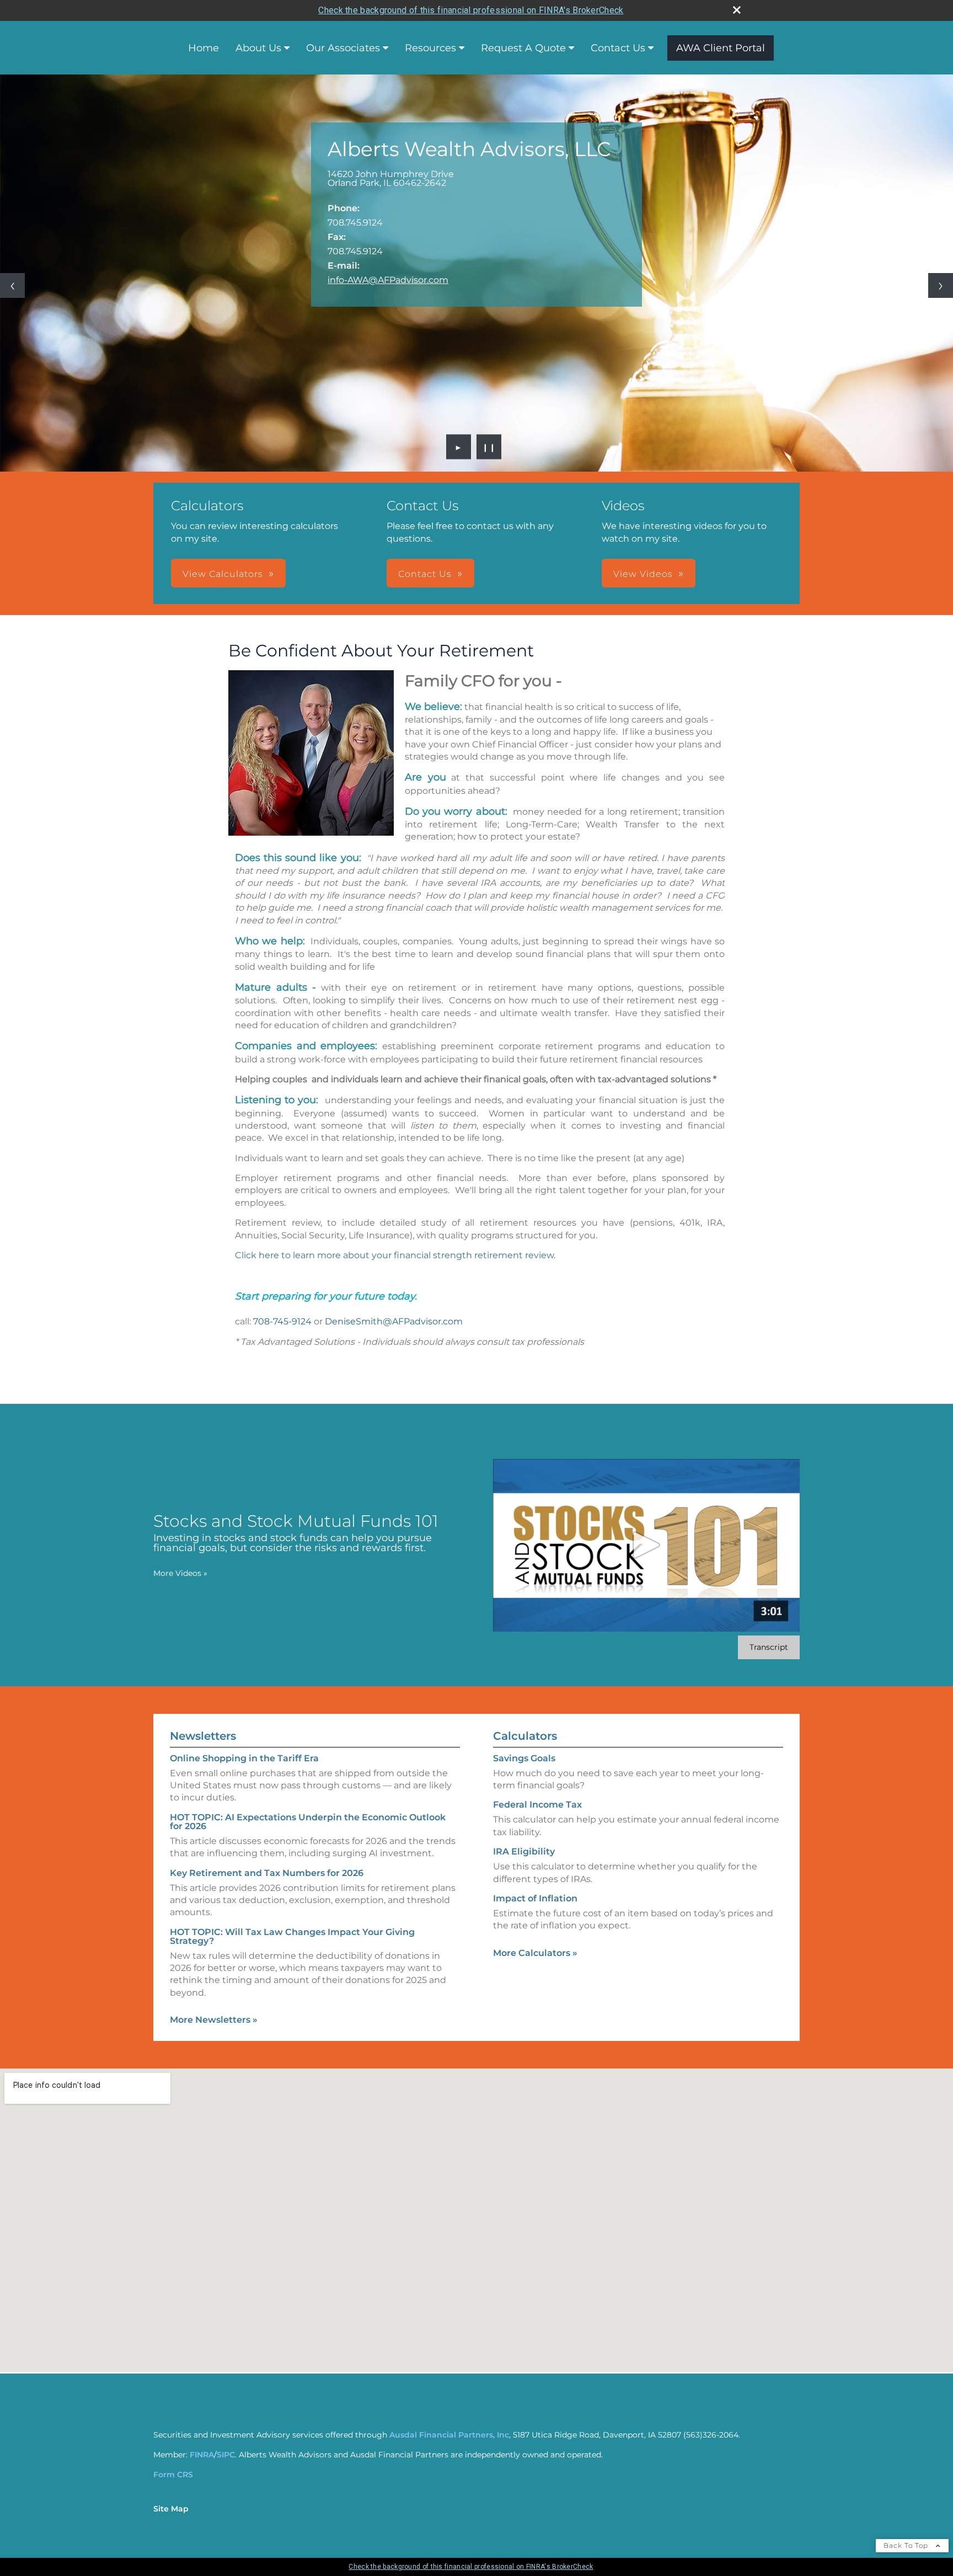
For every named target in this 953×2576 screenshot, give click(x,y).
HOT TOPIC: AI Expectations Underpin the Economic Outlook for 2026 (308, 1822)
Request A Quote (523, 48)
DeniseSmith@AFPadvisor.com (394, 1321)
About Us (258, 48)
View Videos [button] (643, 574)
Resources (430, 48)
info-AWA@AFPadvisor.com (388, 280)
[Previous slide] (12, 285)
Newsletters (203, 1736)
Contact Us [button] (425, 574)
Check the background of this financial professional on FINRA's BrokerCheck (471, 10)
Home (204, 48)
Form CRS (173, 2475)
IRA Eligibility (524, 1851)
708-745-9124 (282, 1321)
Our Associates (343, 48)
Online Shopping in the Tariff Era (244, 1758)
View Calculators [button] (223, 574)
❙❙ (489, 447)
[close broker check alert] (737, 10)
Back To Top (907, 2545)
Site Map (171, 2509)
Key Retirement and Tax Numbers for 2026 (267, 1873)
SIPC (226, 2455)
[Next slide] (941, 285)
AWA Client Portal (721, 48)
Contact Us (618, 48)
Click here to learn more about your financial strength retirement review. (395, 1255)
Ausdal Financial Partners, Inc (449, 2435)
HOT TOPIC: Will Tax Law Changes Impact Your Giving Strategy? (292, 1936)
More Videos (180, 1573)
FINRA (202, 2455)
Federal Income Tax (537, 1805)
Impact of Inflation (535, 1898)
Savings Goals (524, 1758)
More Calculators (535, 1953)
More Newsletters (214, 2020)
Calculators (525, 1736)
